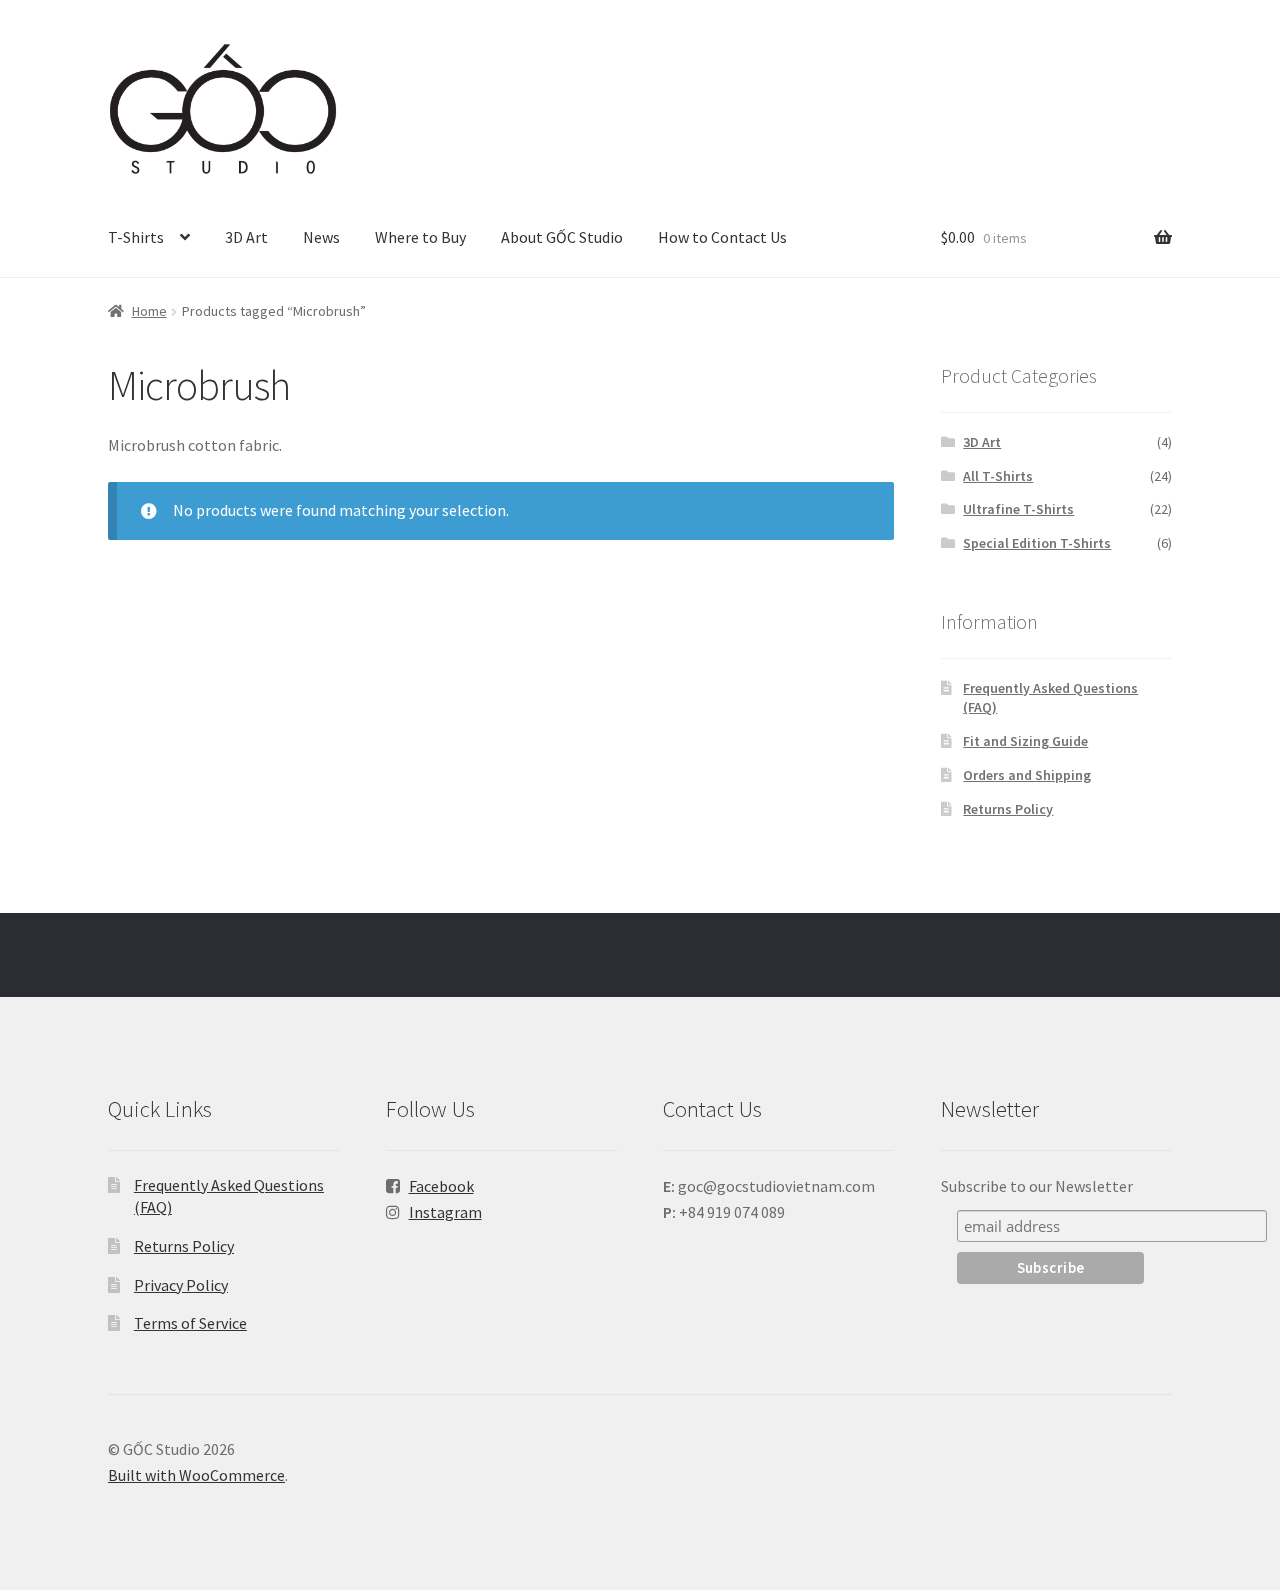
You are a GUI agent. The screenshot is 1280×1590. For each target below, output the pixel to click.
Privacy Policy (181, 1285)
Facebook (441, 1186)
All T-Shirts (998, 476)
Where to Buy (420, 237)
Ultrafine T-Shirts (1018, 509)
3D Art (246, 237)
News (321, 237)
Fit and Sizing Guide (1025, 741)
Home (149, 311)
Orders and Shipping (1027, 775)
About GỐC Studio (562, 237)
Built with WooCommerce (196, 1475)
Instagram (445, 1212)
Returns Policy (1008, 809)
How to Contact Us (722, 237)
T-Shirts (136, 237)
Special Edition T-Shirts (1037, 543)
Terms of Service (190, 1323)
